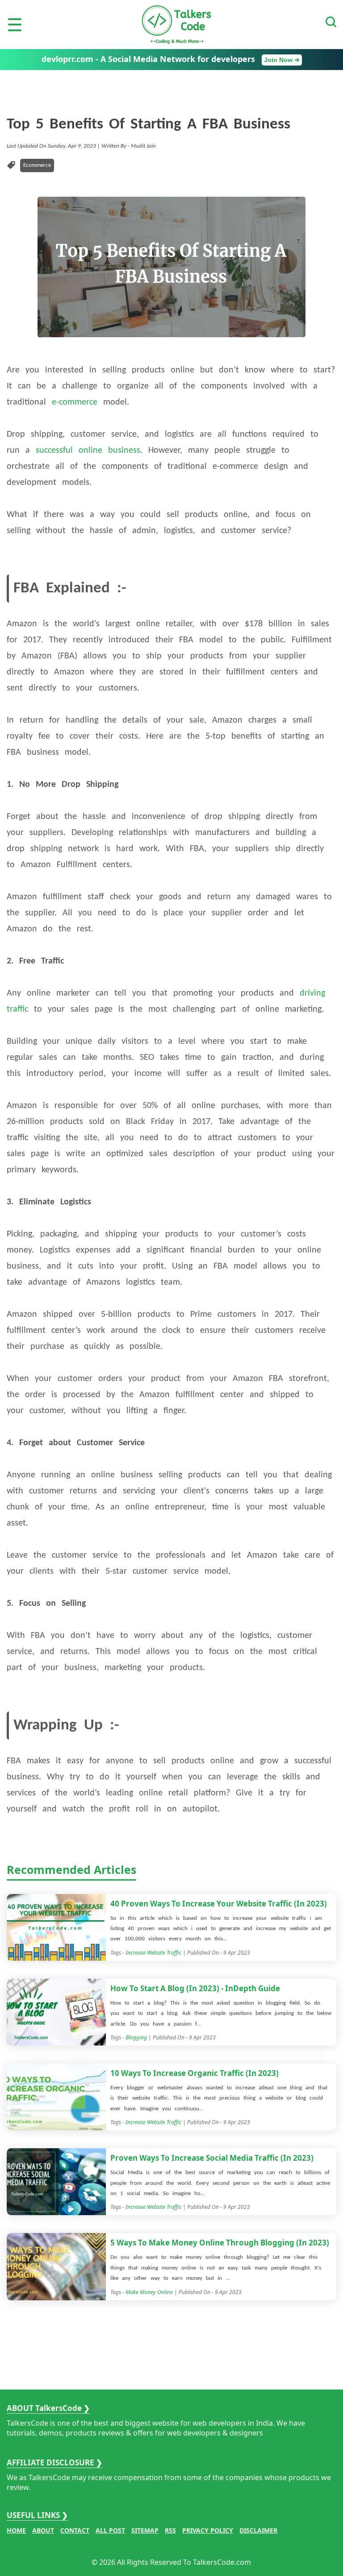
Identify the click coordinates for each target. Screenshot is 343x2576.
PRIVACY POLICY (208, 2530)
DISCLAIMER (258, 2530)
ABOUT (43, 2530)
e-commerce (75, 402)
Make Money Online (149, 2292)
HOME (16, 2530)
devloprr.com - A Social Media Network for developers (171, 59)
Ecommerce (37, 165)
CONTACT (75, 2530)
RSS (170, 2530)
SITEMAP (145, 2530)
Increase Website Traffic (153, 1953)
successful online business (88, 451)
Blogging (136, 2037)
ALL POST (110, 2530)
